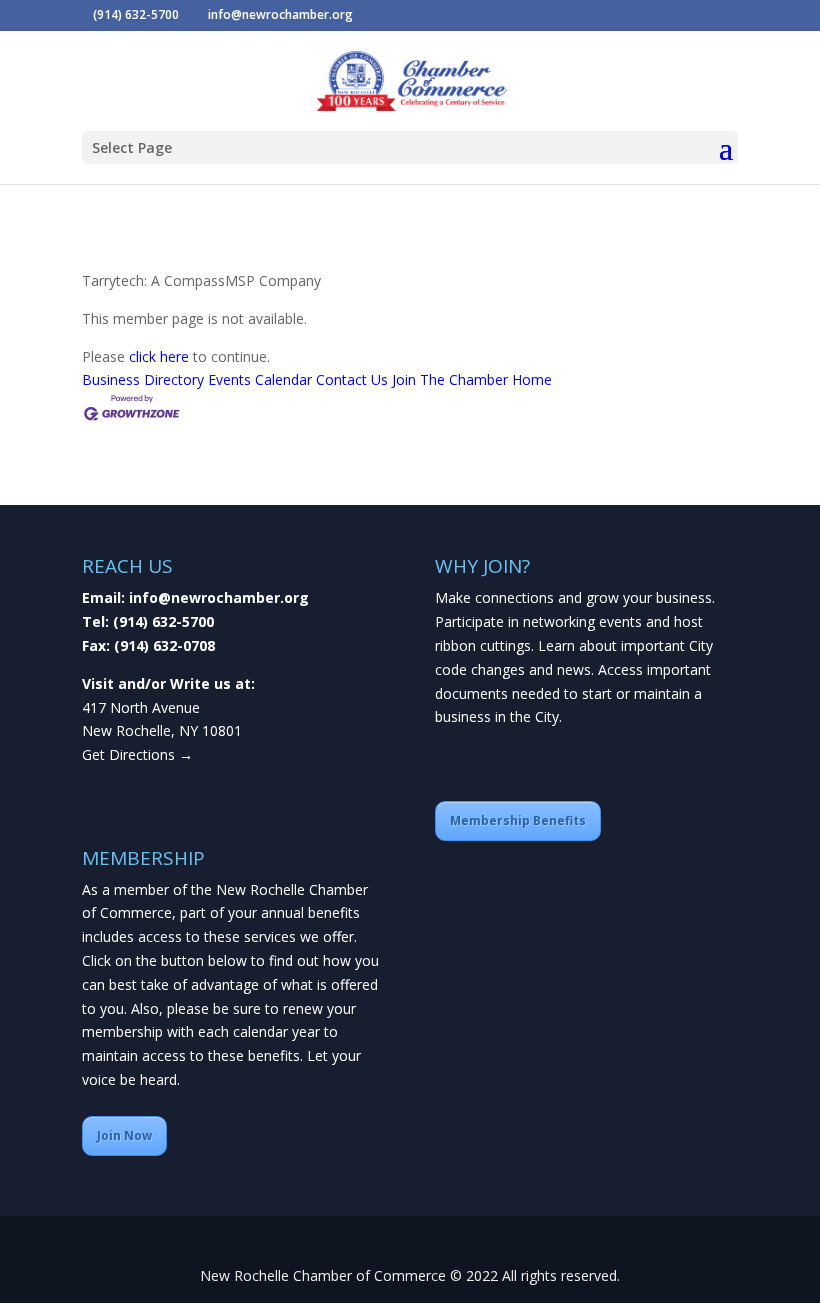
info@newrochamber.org (219, 597)
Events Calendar (260, 379)
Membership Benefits (518, 820)
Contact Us (352, 379)
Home (532, 379)
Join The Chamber (450, 379)
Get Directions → (137, 754)
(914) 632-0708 (164, 645)
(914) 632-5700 (163, 621)
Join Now (124, 1135)
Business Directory (143, 379)
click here (159, 356)
